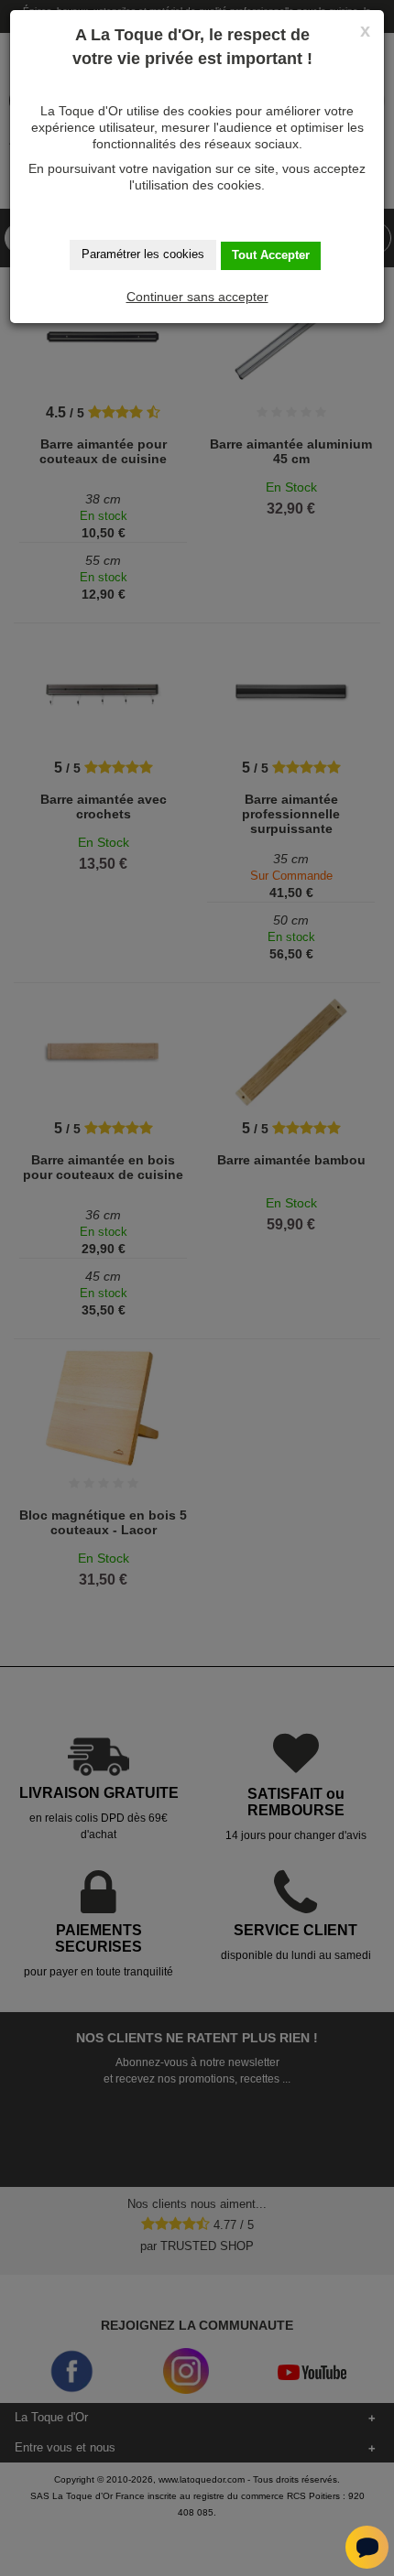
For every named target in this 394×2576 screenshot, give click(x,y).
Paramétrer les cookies (143, 254)
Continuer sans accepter (197, 297)
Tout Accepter (271, 255)
